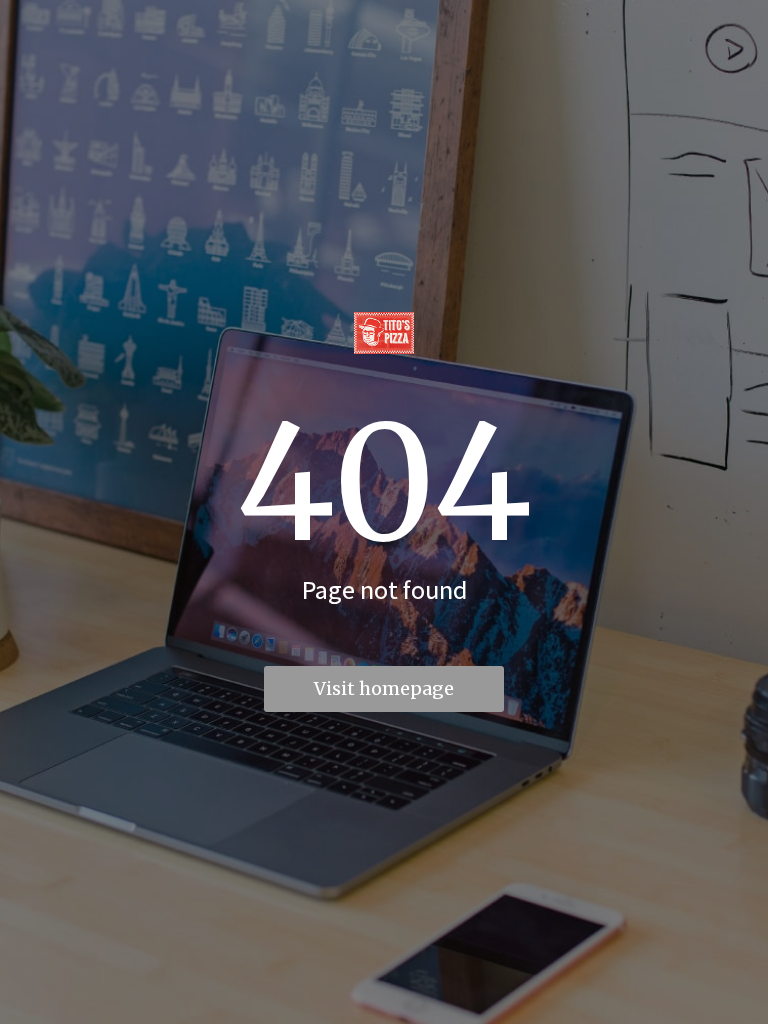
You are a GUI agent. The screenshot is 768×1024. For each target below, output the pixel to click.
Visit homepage (384, 688)
